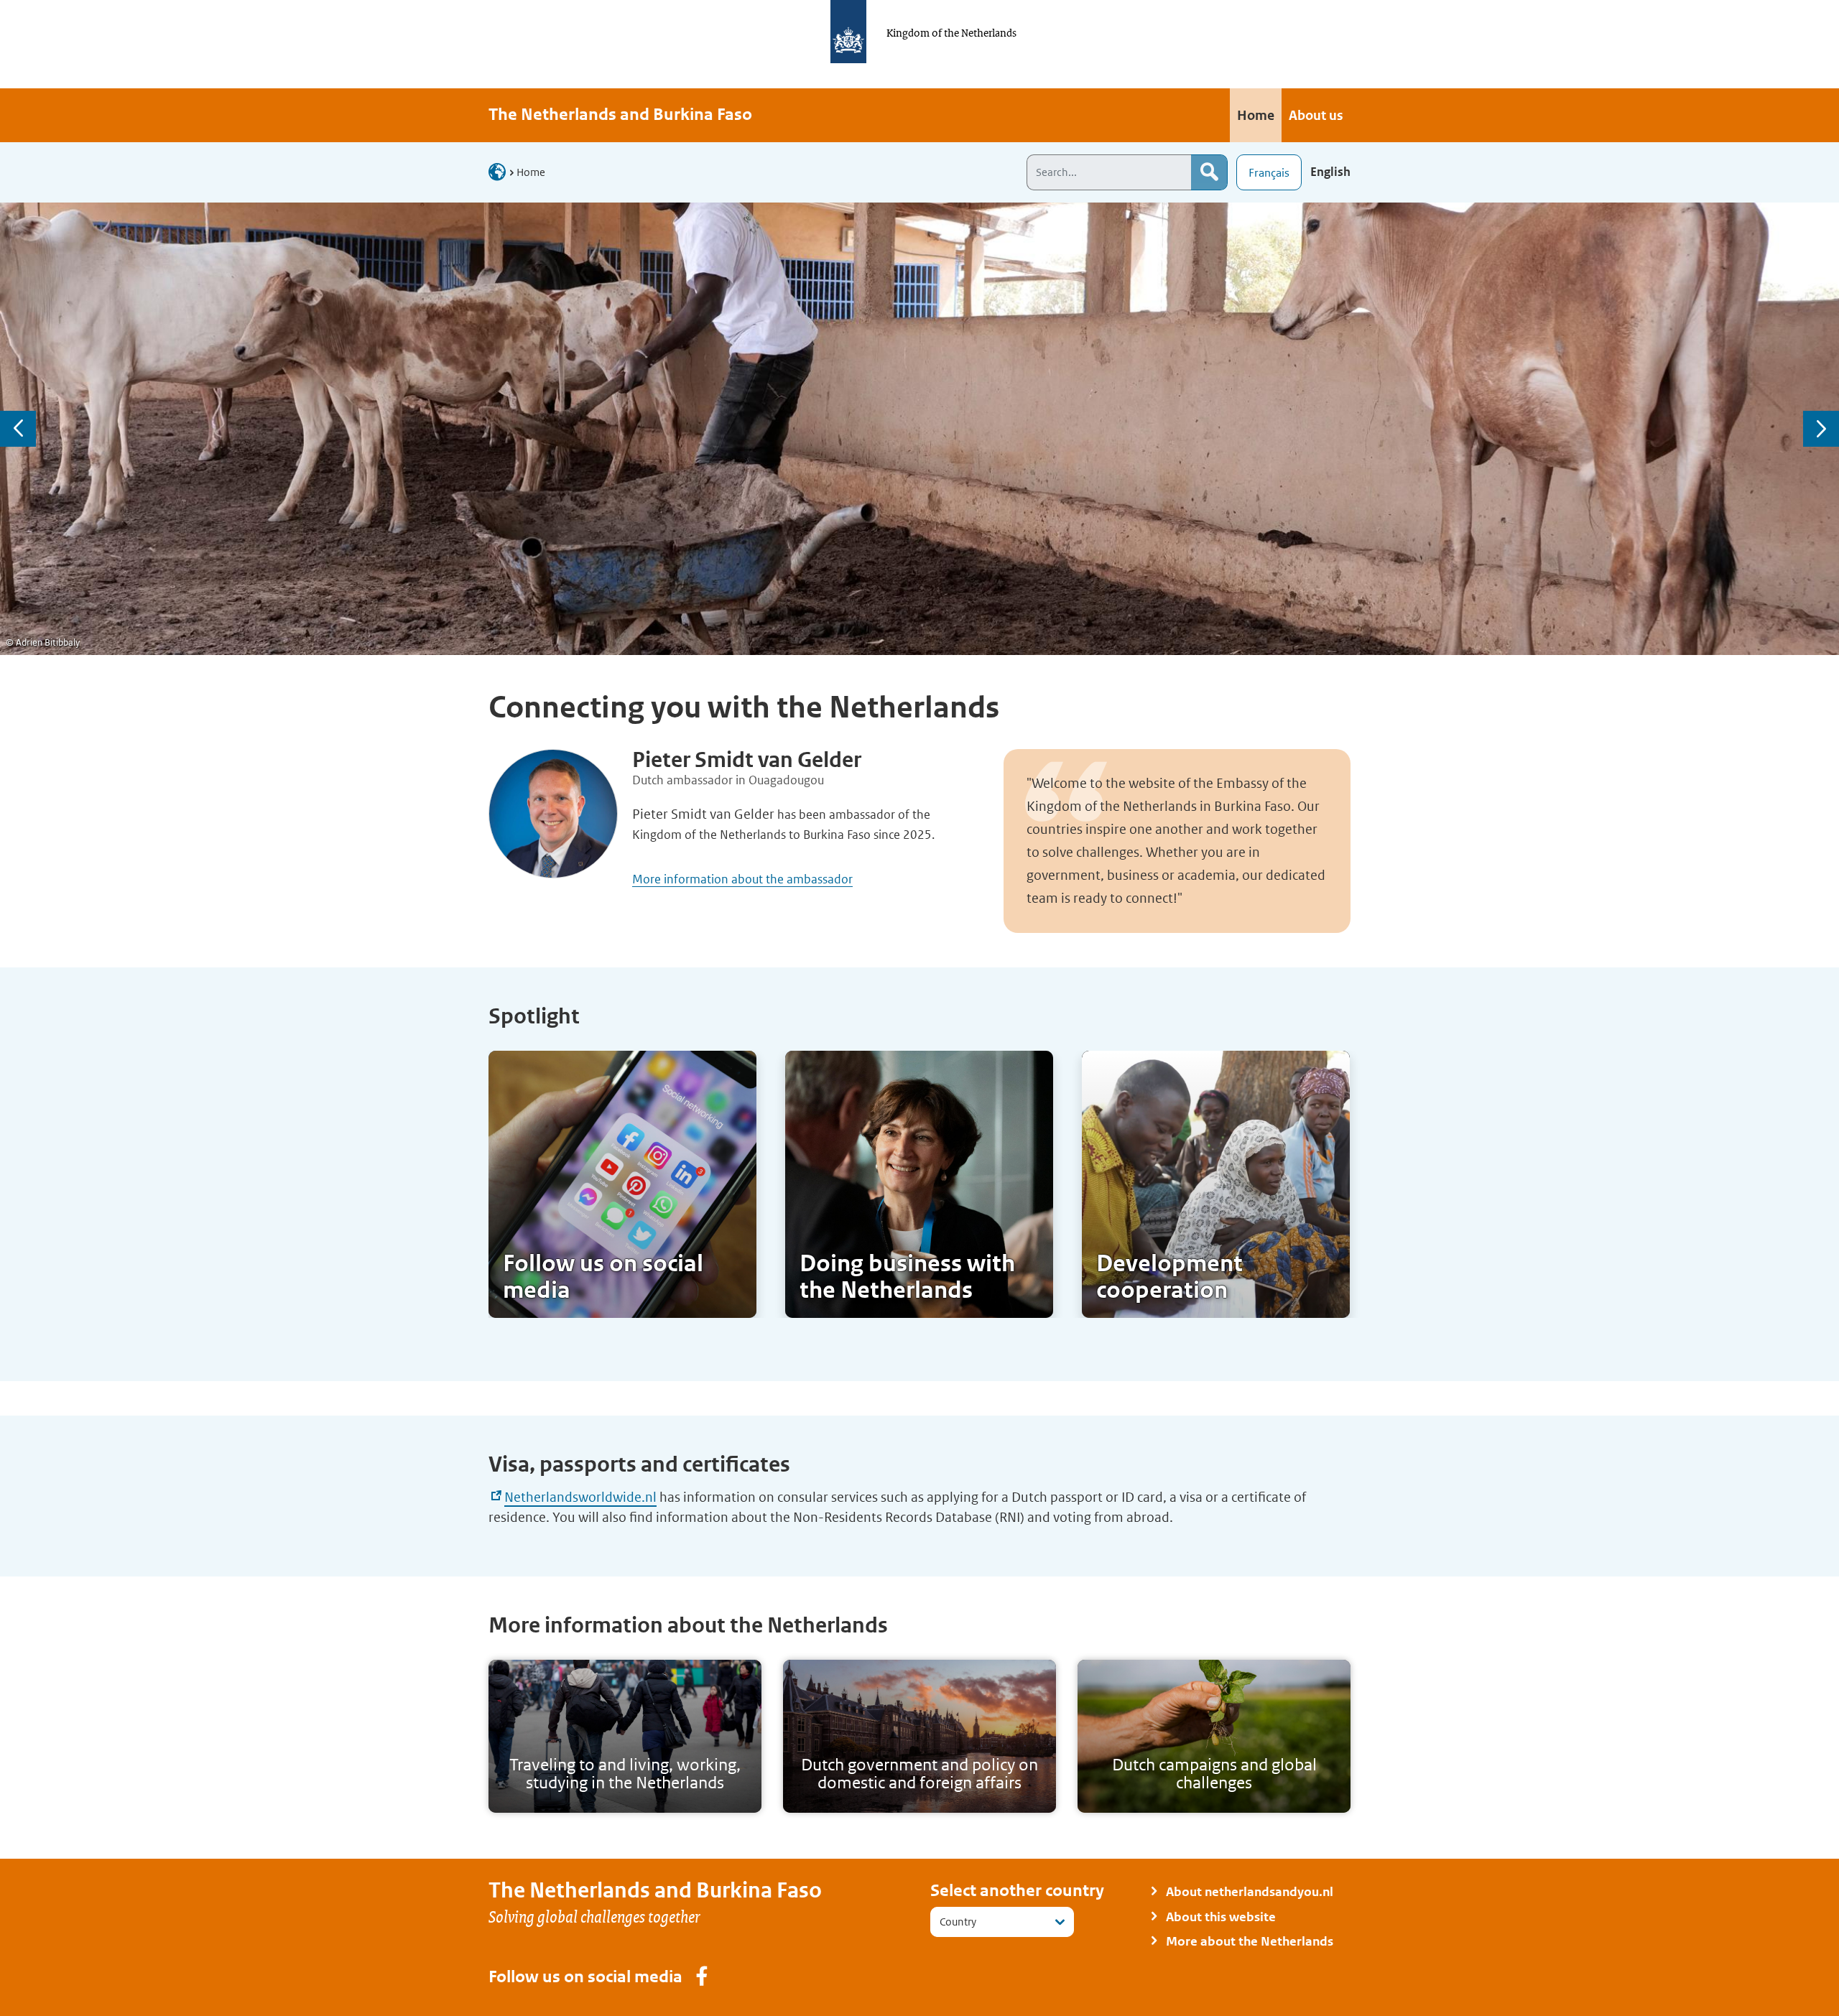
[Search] (1209, 172)
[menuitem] (1256, 115)
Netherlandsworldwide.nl (580, 1497)
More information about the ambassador (742, 879)
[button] (18, 429)
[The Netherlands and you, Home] (501, 171)
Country (958, 1922)
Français (1269, 173)
